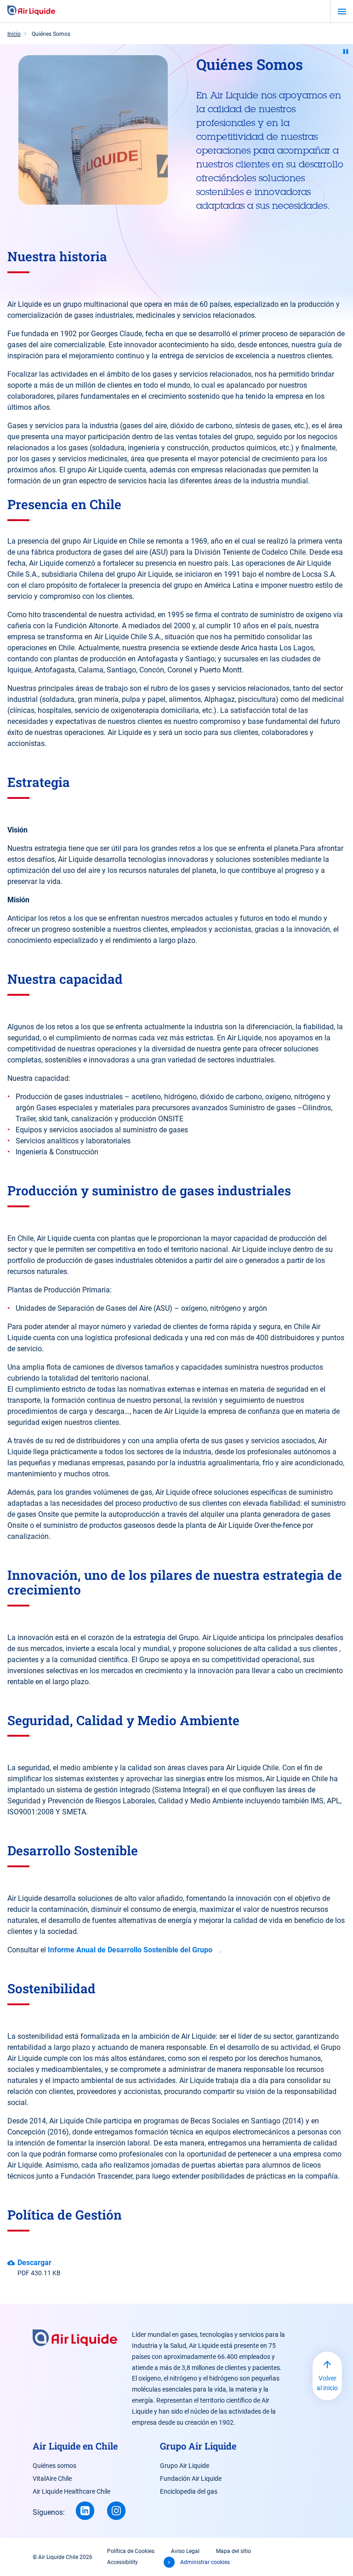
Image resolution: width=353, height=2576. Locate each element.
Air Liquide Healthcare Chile (71, 2491)
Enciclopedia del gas (189, 2491)
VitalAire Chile (52, 2478)
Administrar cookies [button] (205, 2562)
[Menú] (342, 11)
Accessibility (122, 2562)
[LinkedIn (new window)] (85, 2511)
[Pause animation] (346, 52)
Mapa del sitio (233, 2551)
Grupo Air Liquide (185, 2466)
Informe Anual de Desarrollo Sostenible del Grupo (130, 1950)
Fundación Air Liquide (191, 2478)
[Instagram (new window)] (116, 2511)
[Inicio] (31, 11)
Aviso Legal (185, 2551)
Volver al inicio (327, 2383)
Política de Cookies (131, 2551)
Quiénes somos (54, 2466)
